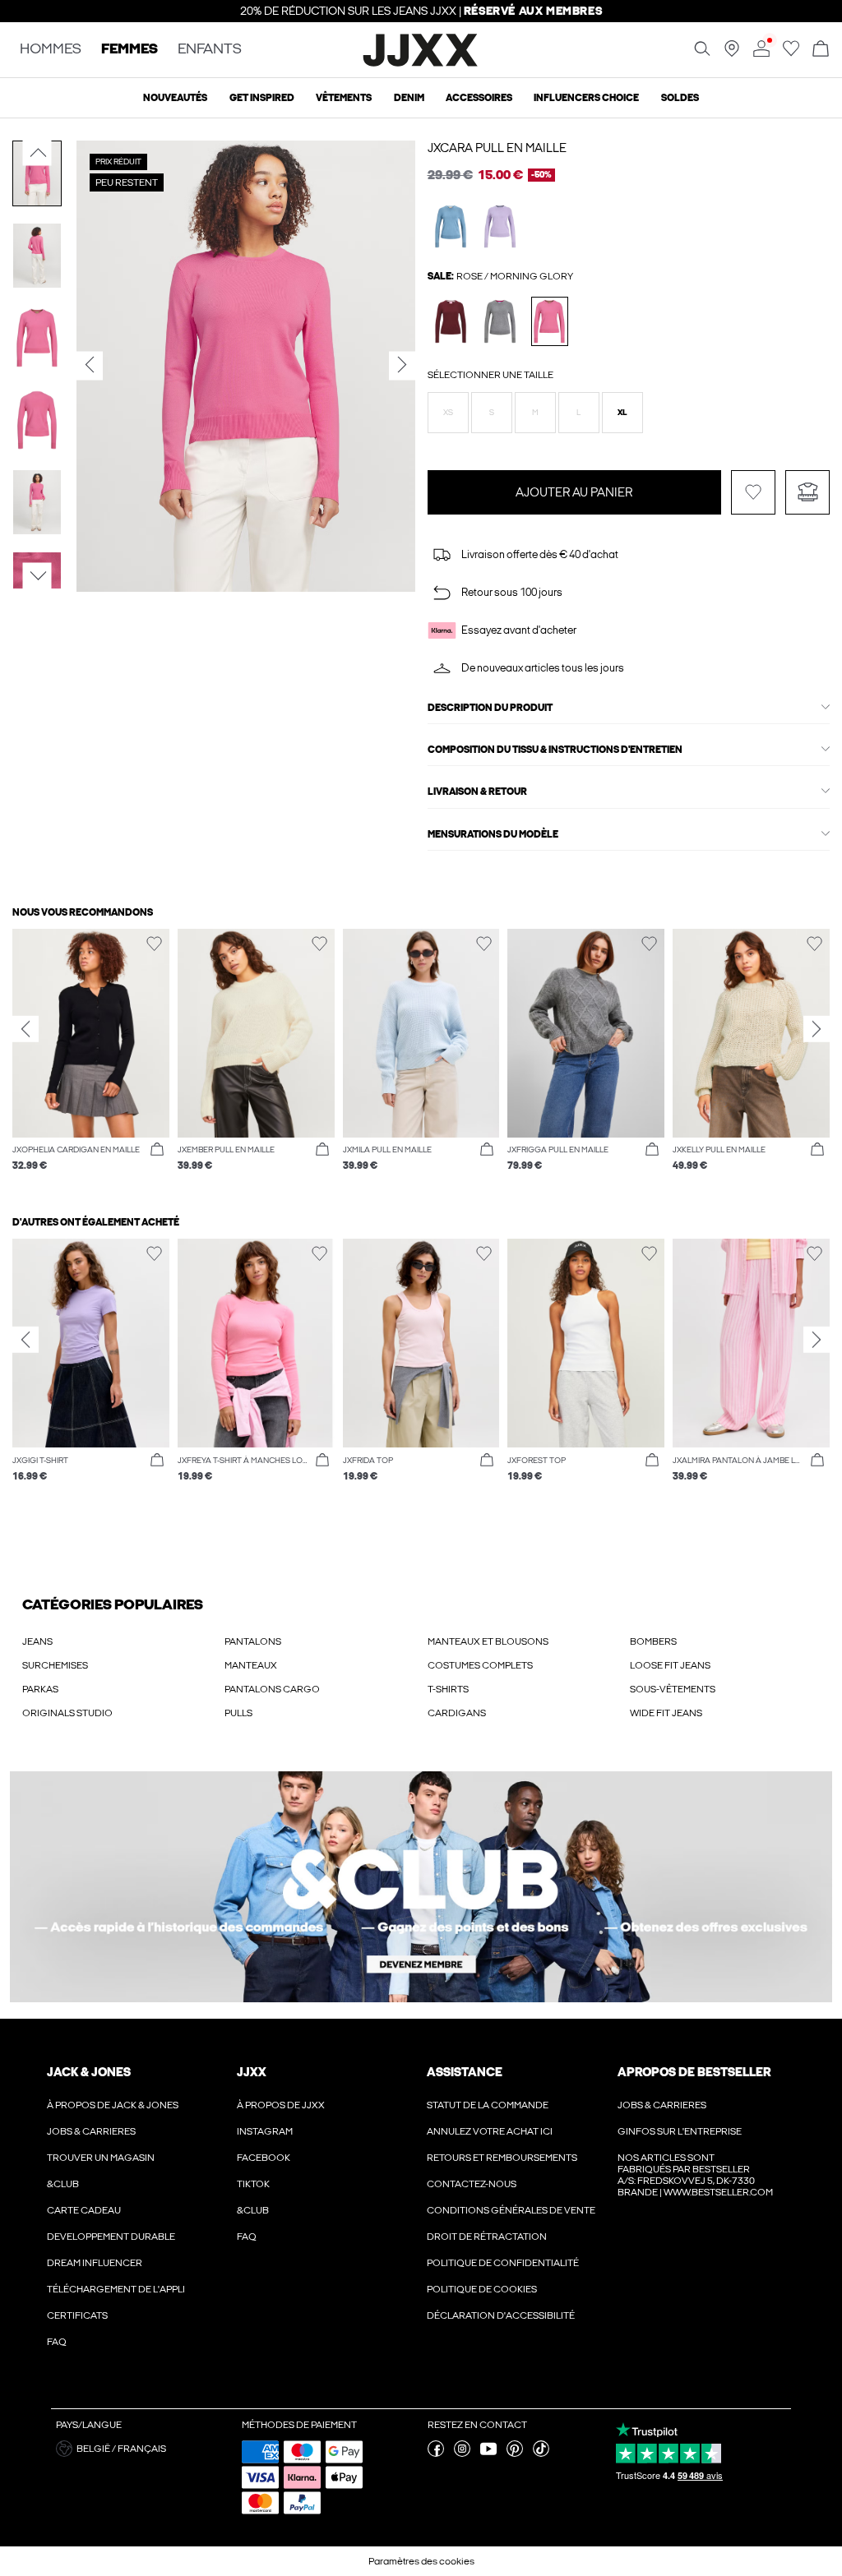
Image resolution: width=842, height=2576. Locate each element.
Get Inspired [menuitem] (262, 98)
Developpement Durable (111, 2274)
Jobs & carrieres (91, 2168)
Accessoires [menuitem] (479, 98)
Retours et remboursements (502, 2195)
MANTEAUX (251, 1702)
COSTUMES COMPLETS (480, 1702)
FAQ (57, 2379)
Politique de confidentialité (503, 2300)
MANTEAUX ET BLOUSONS (488, 1678)
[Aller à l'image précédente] (37, 153)
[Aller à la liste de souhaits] (791, 53)
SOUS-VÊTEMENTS (673, 1726)
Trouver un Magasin (101, 2195)
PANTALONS (253, 1678)
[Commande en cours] (821, 50)
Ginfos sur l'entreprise (680, 2168)
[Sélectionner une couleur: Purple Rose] (500, 226)
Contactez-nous (472, 2221)
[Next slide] (817, 1066)
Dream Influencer (95, 2300)
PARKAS (40, 1726)
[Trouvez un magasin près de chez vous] (732, 53)
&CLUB (63, 2221)
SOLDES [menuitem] (680, 98)
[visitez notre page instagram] (462, 2491)
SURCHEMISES (55, 1702)
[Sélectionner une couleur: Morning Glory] (550, 321)
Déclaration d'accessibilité (501, 2352)
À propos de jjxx (281, 2142)
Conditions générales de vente (511, 2247)
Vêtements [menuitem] (344, 98)
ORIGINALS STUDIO (67, 1750)
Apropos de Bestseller (694, 2109)
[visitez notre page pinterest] (515, 2491)
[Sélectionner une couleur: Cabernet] (451, 321)
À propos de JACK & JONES (113, 2142)
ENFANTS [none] (210, 50)
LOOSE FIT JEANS (670, 1702)
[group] (91, 1096)
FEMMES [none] (130, 50)
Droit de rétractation (487, 2274)
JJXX (252, 2109)
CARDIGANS (457, 1750)
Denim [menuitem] (409, 98)
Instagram (265, 2168)
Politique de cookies (482, 2326)
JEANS (37, 1678)
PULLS (238, 1750)
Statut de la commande (488, 2142)
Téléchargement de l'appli (116, 2326)
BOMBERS (653, 1678)
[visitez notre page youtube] (488, 2491)
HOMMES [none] (51, 50)
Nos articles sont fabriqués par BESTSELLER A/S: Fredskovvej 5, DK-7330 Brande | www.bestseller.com (695, 2212)
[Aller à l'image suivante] (37, 575)
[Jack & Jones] (421, 64)
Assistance (465, 2109)
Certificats (77, 2352)
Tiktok (253, 2221)
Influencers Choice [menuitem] (586, 98)
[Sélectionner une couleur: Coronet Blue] (451, 226)
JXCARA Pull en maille (497, 148)
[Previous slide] (25, 1066)
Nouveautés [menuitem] (175, 98)
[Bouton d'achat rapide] (157, 1187)
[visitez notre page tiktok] (541, 2491)
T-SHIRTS (448, 1726)
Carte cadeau (84, 2247)
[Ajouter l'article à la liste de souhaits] (753, 529)
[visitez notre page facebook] (436, 2491)
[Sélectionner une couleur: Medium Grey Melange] (500, 321)
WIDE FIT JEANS (666, 1750)
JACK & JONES (89, 2109)
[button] (448, 413)
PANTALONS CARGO (272, 1726)
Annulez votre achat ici (490, 2168)
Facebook (264, 2195)
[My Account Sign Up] (421, 1924)
